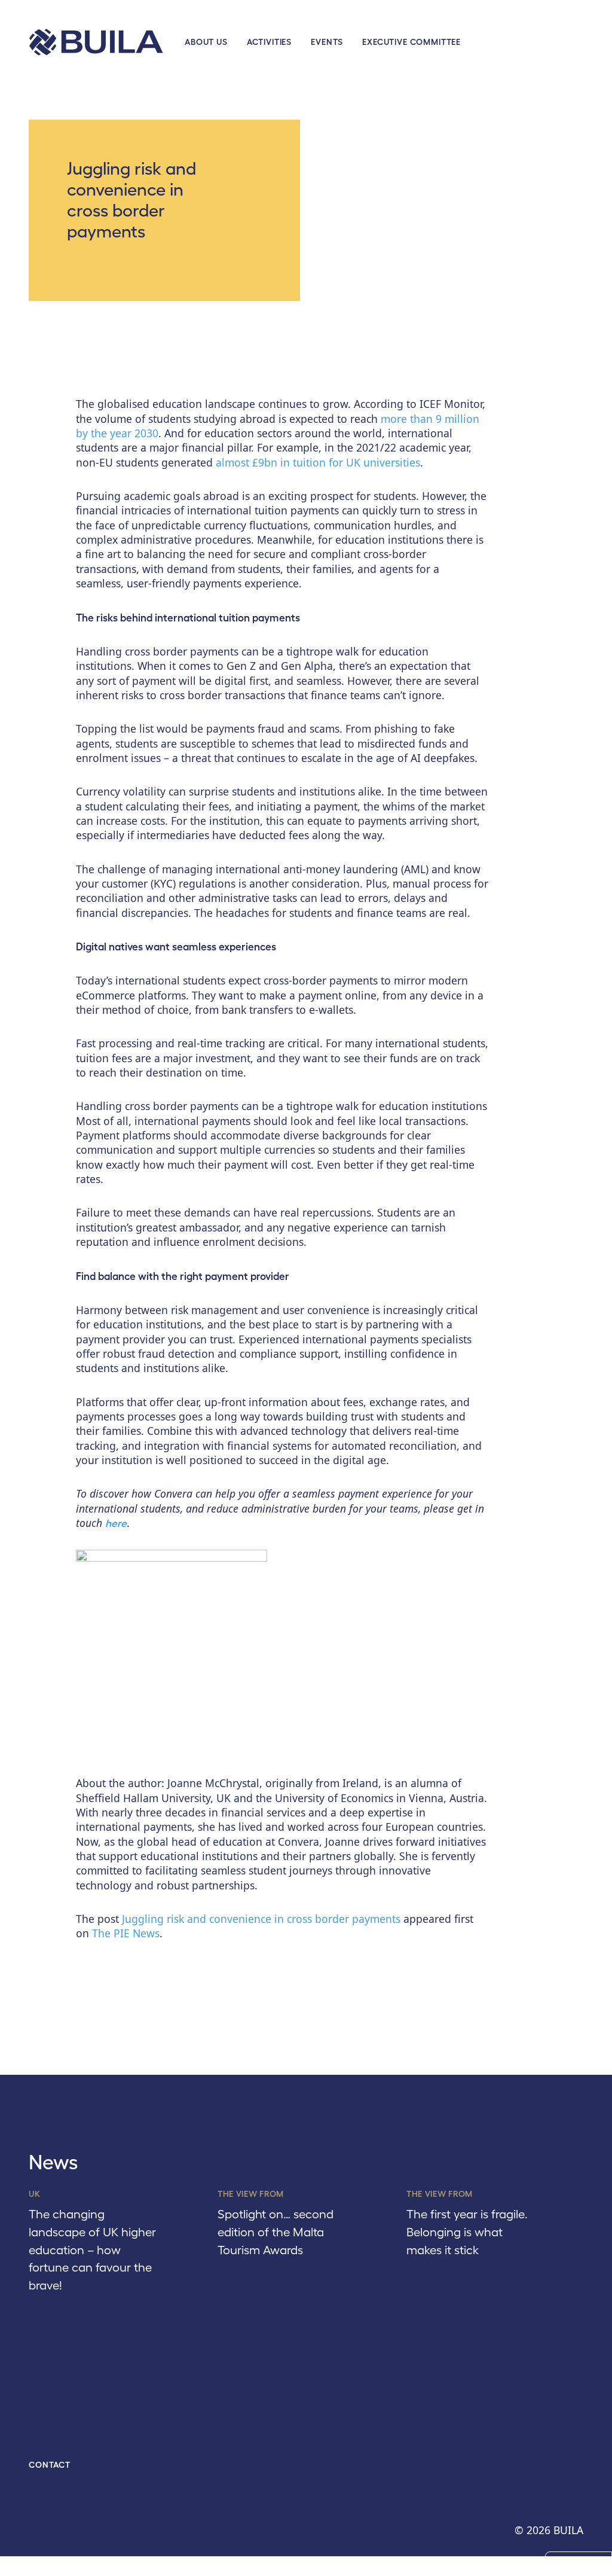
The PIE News (126, 1933)
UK (34, 2194)
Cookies (579, 2564)
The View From (251, 2194)
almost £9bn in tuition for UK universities (318, 462)
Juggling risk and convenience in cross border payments (261, 1919)
